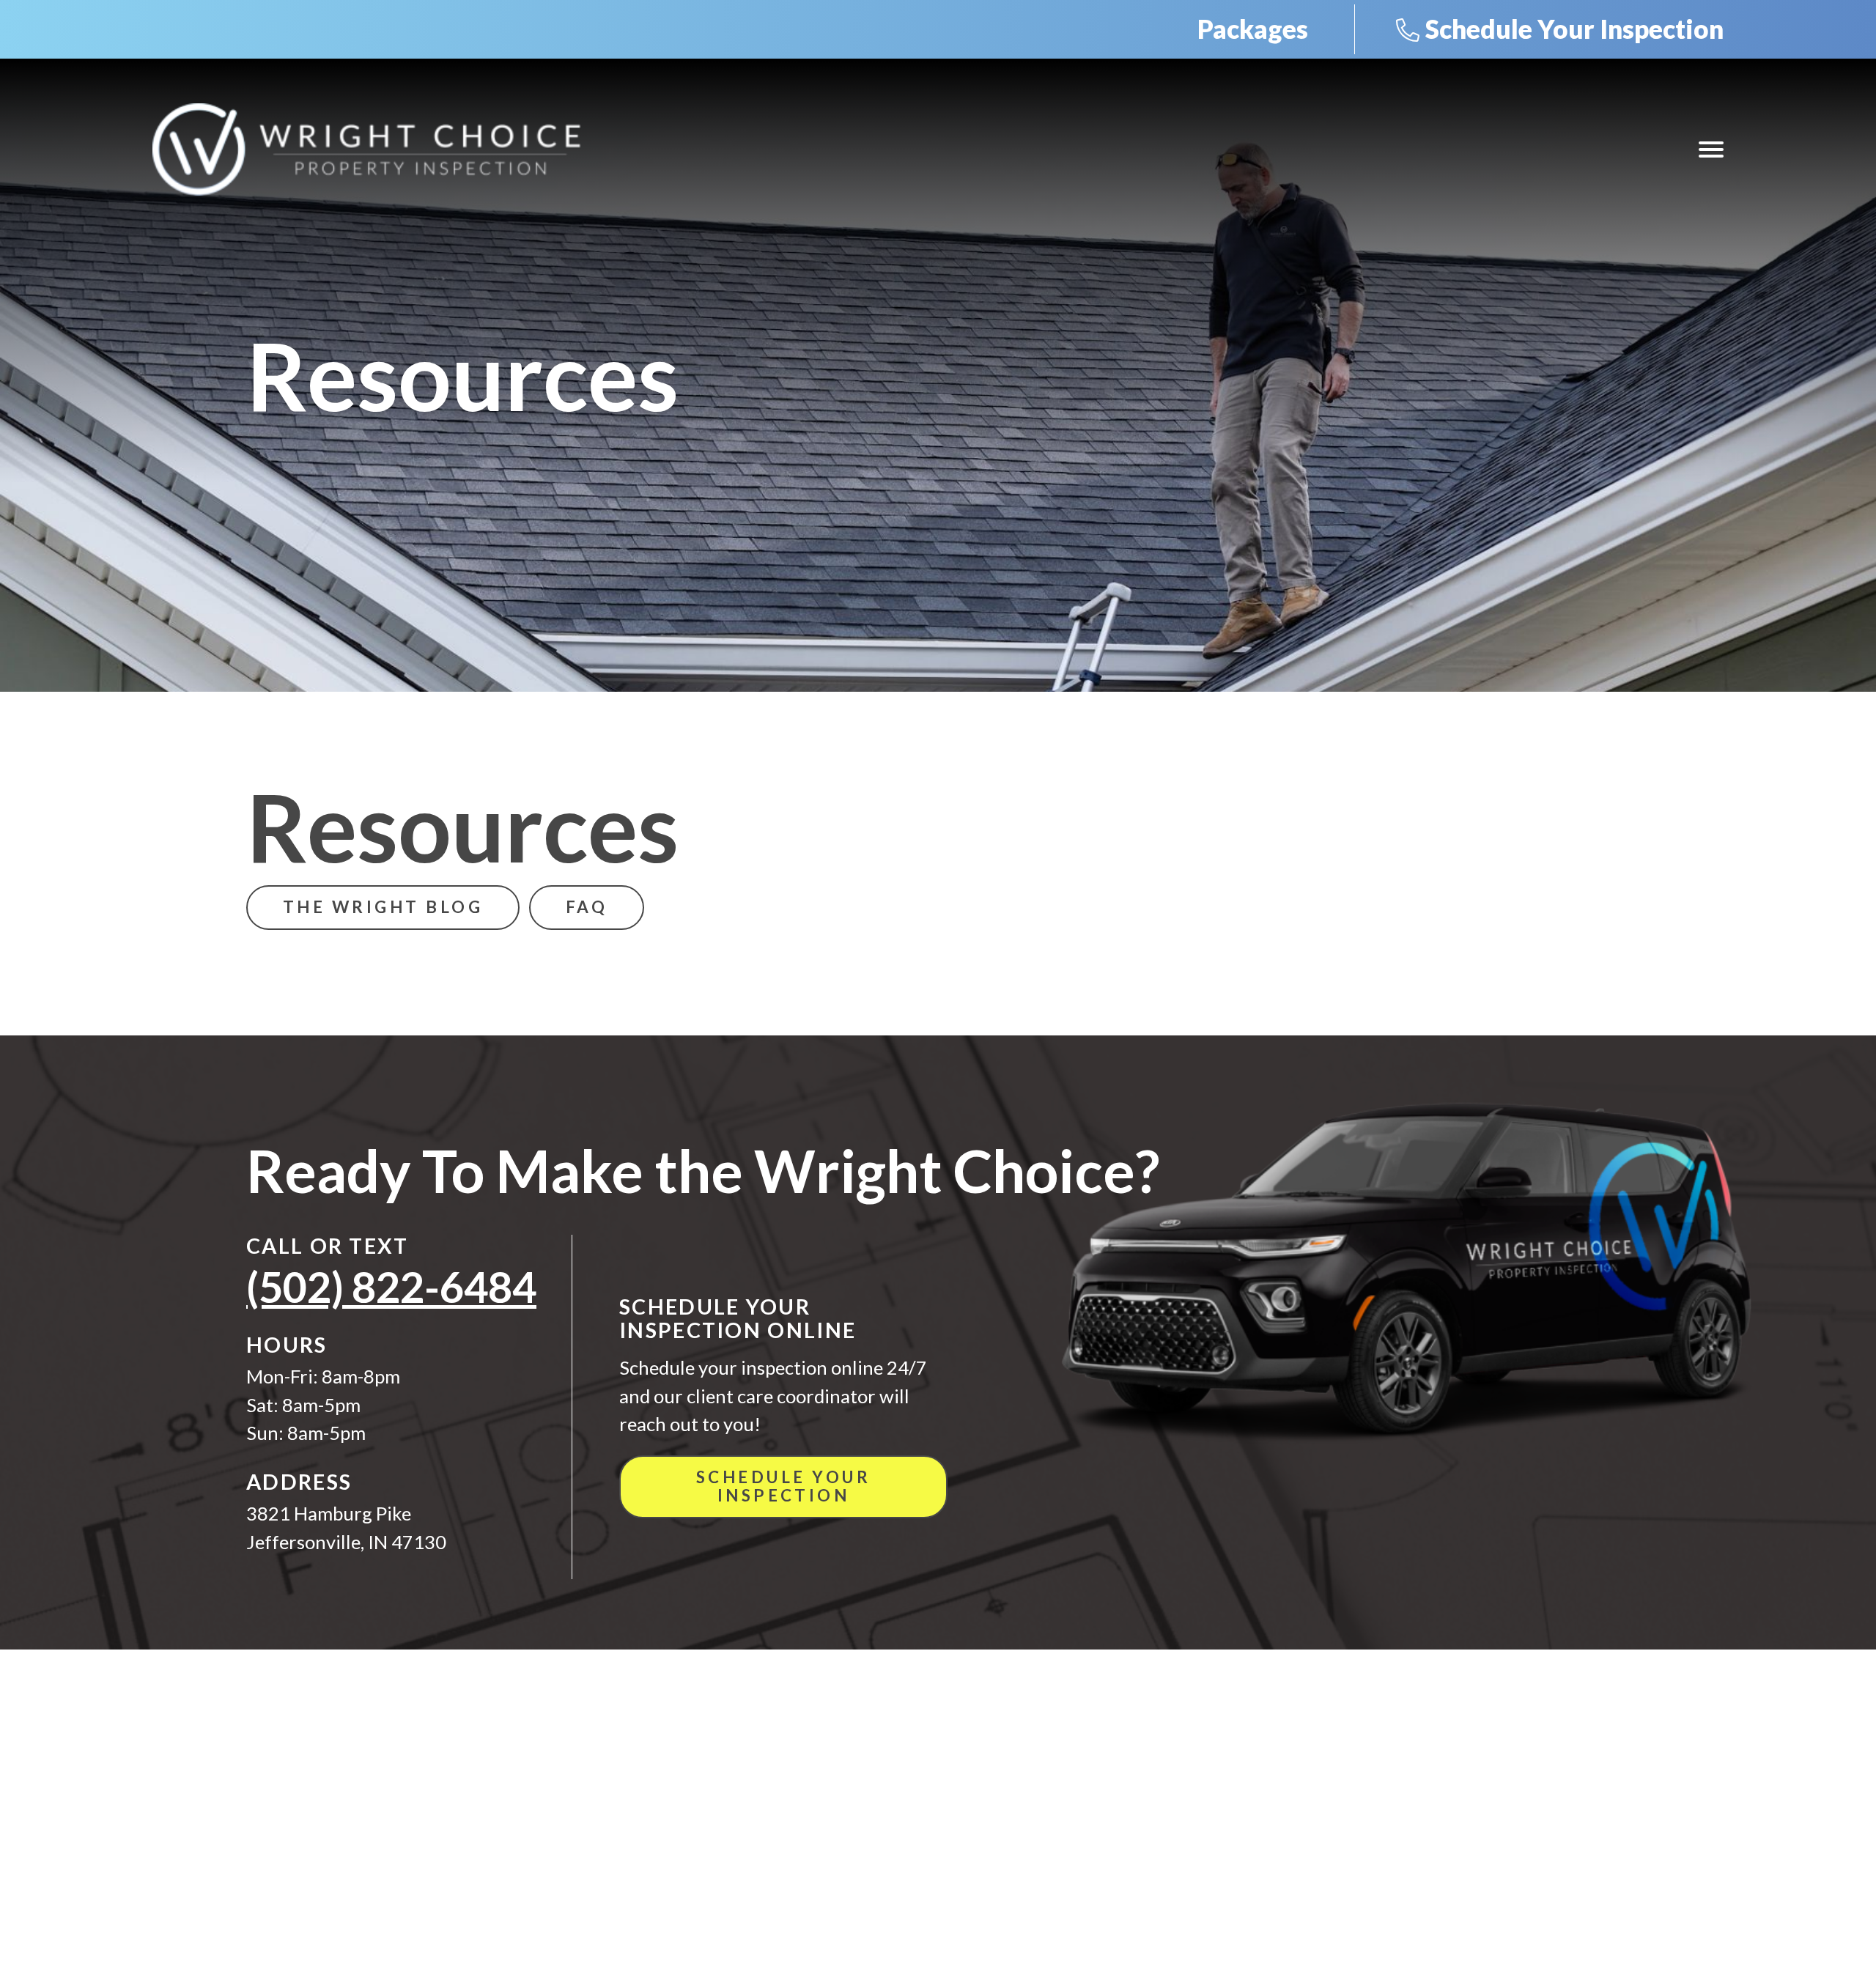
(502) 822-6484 (391, 1286)
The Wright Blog (383, 907)
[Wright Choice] (366, 149)
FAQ (587, 907)
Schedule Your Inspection (1574, 29)
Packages (1253, 29)
